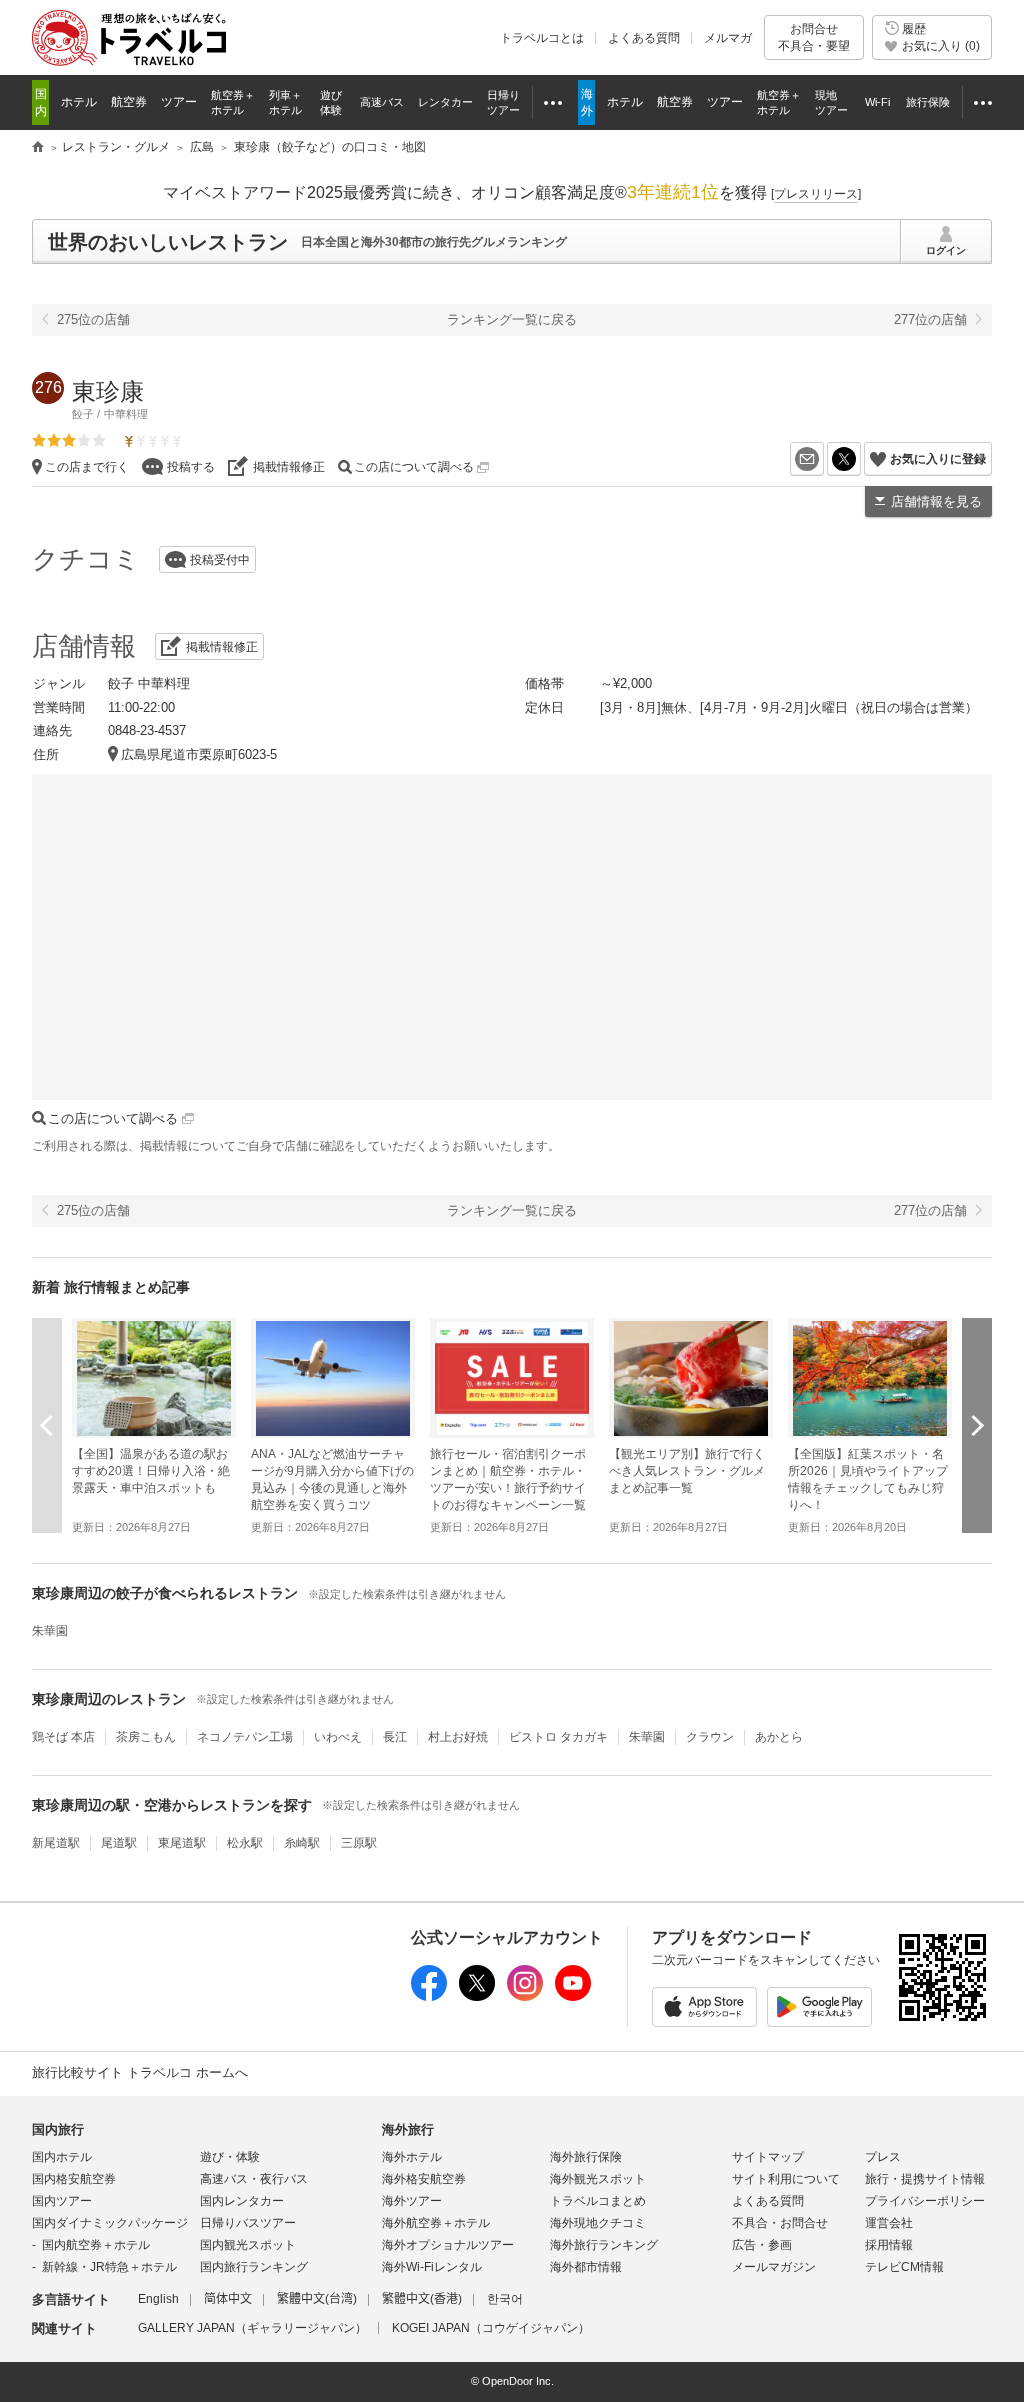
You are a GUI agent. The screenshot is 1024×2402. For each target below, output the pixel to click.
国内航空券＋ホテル (96, 2245)
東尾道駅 (182, 1843)
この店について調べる (415, 467)
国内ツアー (62, 2201)
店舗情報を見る (936, 501)
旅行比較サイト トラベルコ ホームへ (140, 2072)
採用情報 (889, 2245)
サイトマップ (768, 2157)
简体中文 (228, 2299)
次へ (977, 1425)
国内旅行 (58, 2129)
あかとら (779, 1737)
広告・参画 (762, 2245)
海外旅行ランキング (604, 2245)
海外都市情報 (586, 2267)
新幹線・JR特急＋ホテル (109, 2267)
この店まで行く (87, 467)
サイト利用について (786, 2179)
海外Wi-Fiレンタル (432, 2267)
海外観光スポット (598, 2179)
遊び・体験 (230, 2157)
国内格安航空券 (74, 2179)
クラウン (710, 1737)
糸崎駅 (302, 1843)
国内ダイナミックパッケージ (110, 2223)
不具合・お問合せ (780, 2223)
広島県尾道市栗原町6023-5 (199, 754)
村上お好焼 (458, 1737)
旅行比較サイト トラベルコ (38, 148)
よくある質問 (644, 38)
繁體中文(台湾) (317, 2299)
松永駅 (245, 1843)
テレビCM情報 (904, 2267)
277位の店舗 (930, 319)
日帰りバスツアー (248, 2223)
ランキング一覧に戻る (512, 319)
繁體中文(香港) (422, 2299)
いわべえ (338, 1737)
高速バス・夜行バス (254, 2179)
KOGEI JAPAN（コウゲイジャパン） (491, 2328)
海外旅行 (408, 2129)
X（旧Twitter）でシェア (860, 459)
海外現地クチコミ (598, 2223)
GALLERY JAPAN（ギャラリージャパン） (252, 2328)
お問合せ (814, 37)
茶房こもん (146, 1737)
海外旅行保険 (586, 2157)
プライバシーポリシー (925, 2201)
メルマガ (728, 38)
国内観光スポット (248, 2245)
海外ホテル (412, 2157)
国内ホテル (62, 2157)
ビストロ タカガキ (558, 1737)
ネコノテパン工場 (245, 1737)
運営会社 (889, 2223)
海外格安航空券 (424, 2179)
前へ (47, 1425)
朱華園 (50, 1631)
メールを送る (823, 459)
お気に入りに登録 (938, 459)
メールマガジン (774, 2267)
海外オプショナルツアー (448, 2245)
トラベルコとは (542, 38)
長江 (395, 1737)
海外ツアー (412, 2201)
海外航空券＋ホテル (436, 2223)
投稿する (191, 467)
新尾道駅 (56, 1843)
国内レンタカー (242, 2201)
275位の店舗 (93, 319)
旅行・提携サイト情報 (925, 2179)
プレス (883, 2157)
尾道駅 (119, 1843)
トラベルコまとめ (598, 2201)
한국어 (505, 2299)
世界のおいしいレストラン (168, 242)
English (158, 2299)
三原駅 (359, 1843)
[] (816, 194)
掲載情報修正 (289, 467)
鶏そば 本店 (63, 1737)
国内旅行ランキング (254, 2267)
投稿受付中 (220, 560)
